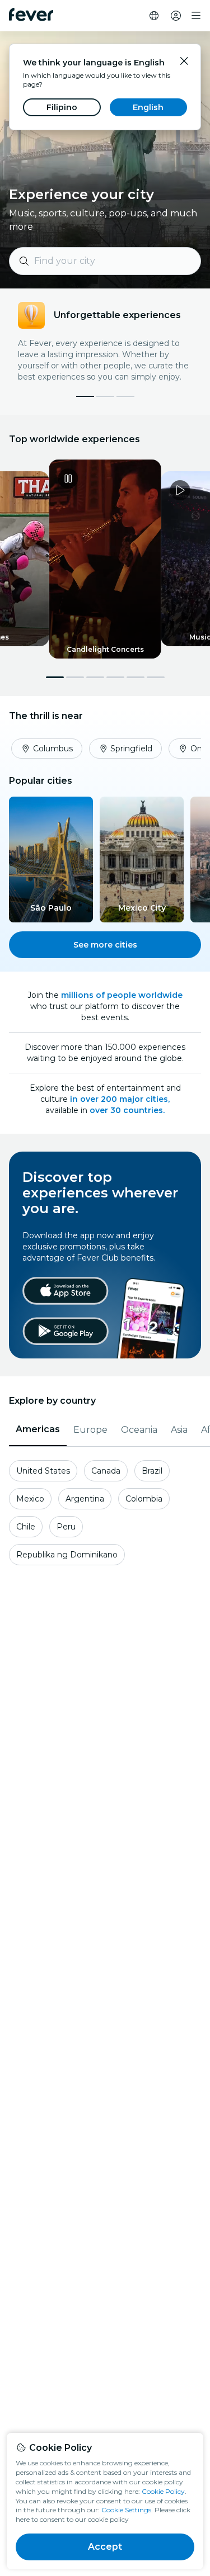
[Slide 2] (125, 396)
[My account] (176, 16)
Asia (179, 1430)
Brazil (152, 1471)
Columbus (53, 749)
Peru (66, 1527)
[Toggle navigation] (196, 16)
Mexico (30, 1499)
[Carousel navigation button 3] (95, 677)
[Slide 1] (105, 396)
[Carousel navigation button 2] (75, 677)
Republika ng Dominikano (67, 1555)
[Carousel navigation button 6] (156, 677)
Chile (26, 1527)
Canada (106, 1471)
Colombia (144, 1499)
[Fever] (31, 15)
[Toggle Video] (105, 559)
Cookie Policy (163, 2491)
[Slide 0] (85, 396)
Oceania (139, 1430)
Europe (90, 1430)
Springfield (131, 749)
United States (43, 1471)
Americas (38, 1429)
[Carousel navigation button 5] (136, 677)
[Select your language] (154, 16)
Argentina (85, 1499)
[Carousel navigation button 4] (115, 677)
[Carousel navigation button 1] (55, 677)
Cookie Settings (126, 2510)
